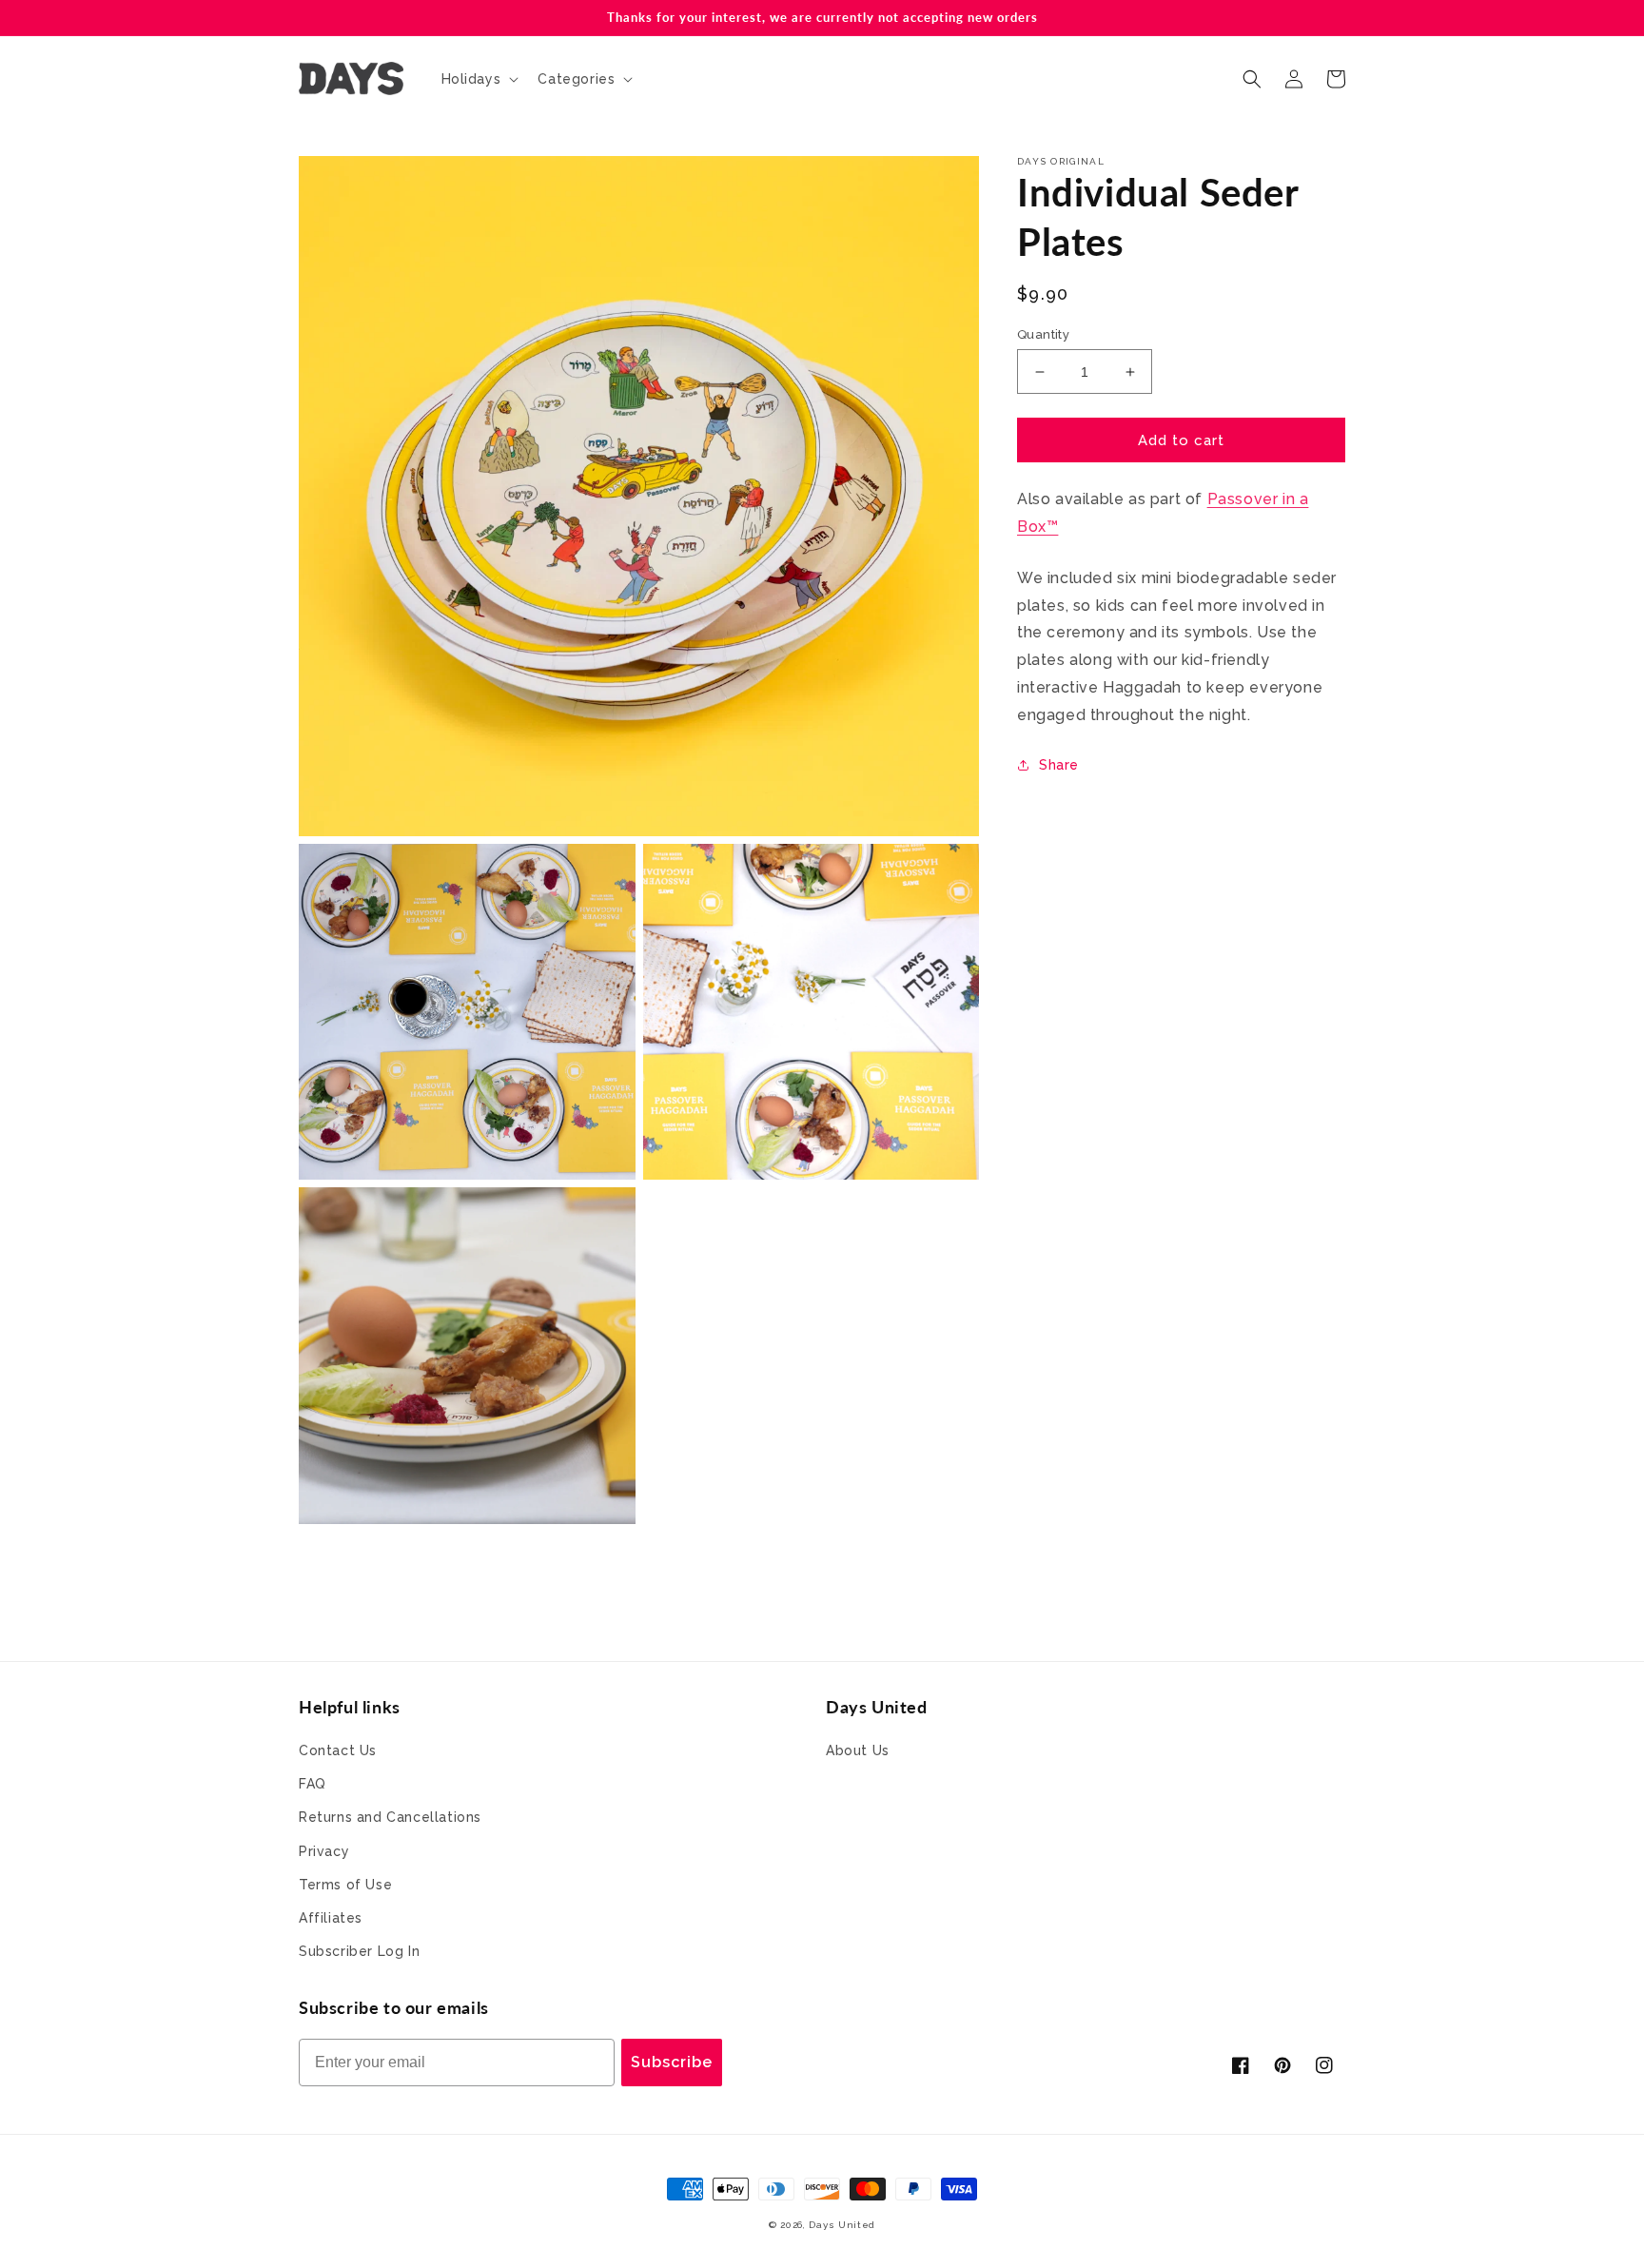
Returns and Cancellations (390, 1817)
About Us (858, 1750)
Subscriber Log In (359, 1951)
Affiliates (331, 1918)
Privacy (324, 1851)
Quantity (1043, 334)
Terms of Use (345, 1885)
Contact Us (338, 1750)
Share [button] (1059, 765)
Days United (842, 2225)
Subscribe (672, 2062)
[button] (479, 79)
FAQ (313, 1784)
